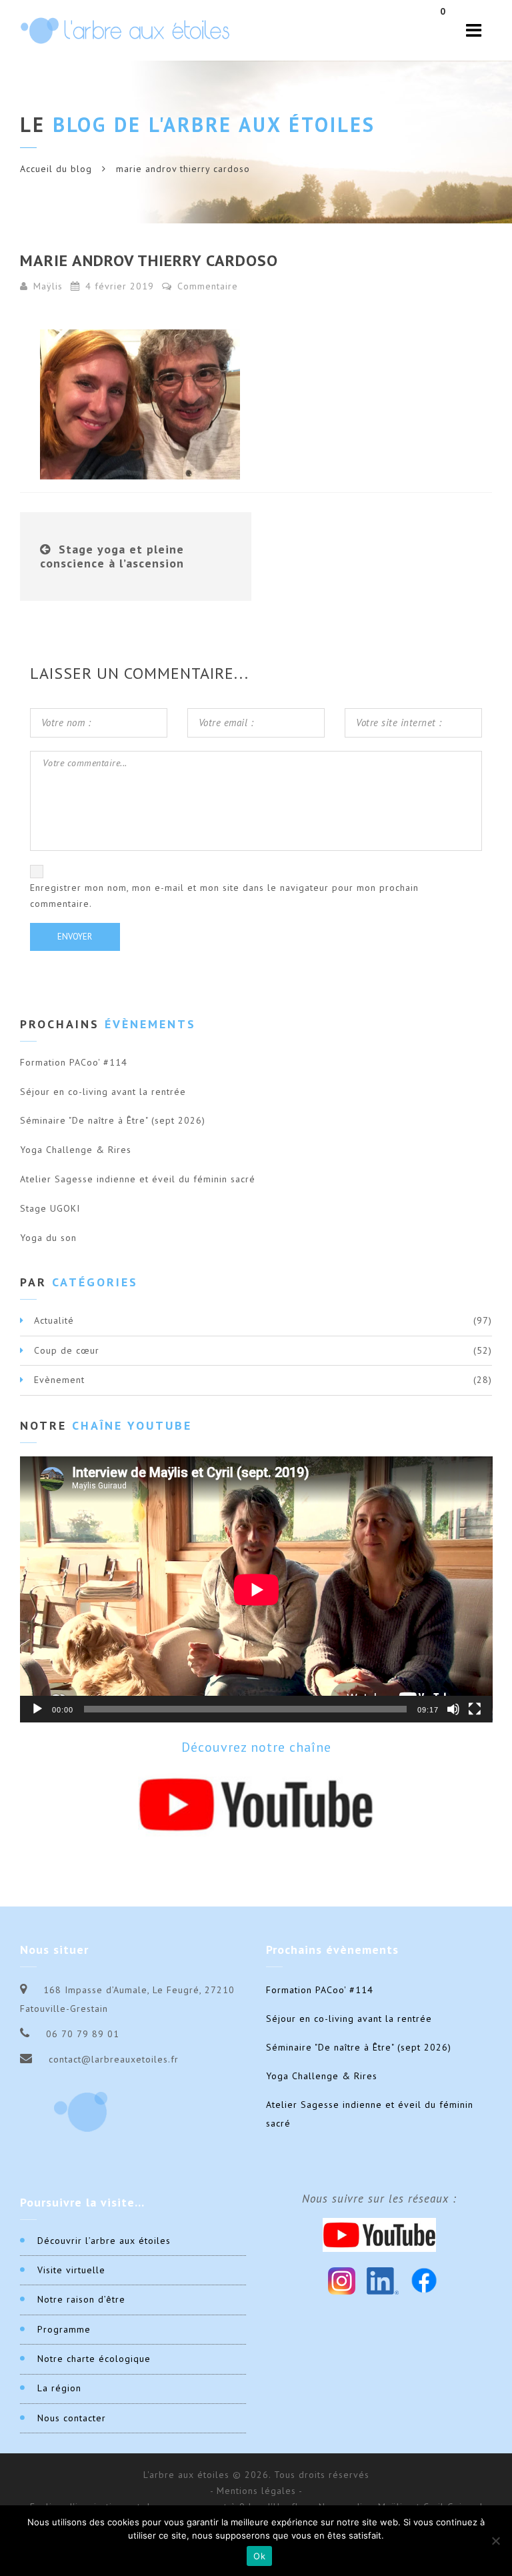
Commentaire (206, 286)
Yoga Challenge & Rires (76, 1150)
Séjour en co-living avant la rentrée (103, 1092)
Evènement (59, 1380)
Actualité (54, 1320)
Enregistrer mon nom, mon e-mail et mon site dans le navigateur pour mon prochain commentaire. (224, 896)
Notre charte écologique (94, 2359)
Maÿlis (48, 286)
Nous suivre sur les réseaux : (379, 2199)
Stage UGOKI (50, 1208)
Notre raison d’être (81, 2299)
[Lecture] (37, 1709)
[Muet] (453, 1709)
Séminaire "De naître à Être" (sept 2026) (113, 1120)
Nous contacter (72, 2418)
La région (59, 2388)
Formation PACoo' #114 (74, 1062)
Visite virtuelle (71, 2270)
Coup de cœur (67, 1350)
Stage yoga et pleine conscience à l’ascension (112, 556)
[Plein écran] (475, 1709)
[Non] (495, 2541)
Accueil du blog (56, 169)
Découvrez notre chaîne (256, 1747)
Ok (259, 2556)
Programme (64, 2329)
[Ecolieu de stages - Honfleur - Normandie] (125, 30)
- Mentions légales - (256, 2491)
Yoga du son (48, 1238)
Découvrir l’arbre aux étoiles (104, 2241)
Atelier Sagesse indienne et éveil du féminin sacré (138, 1179)
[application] (256, 1589)
